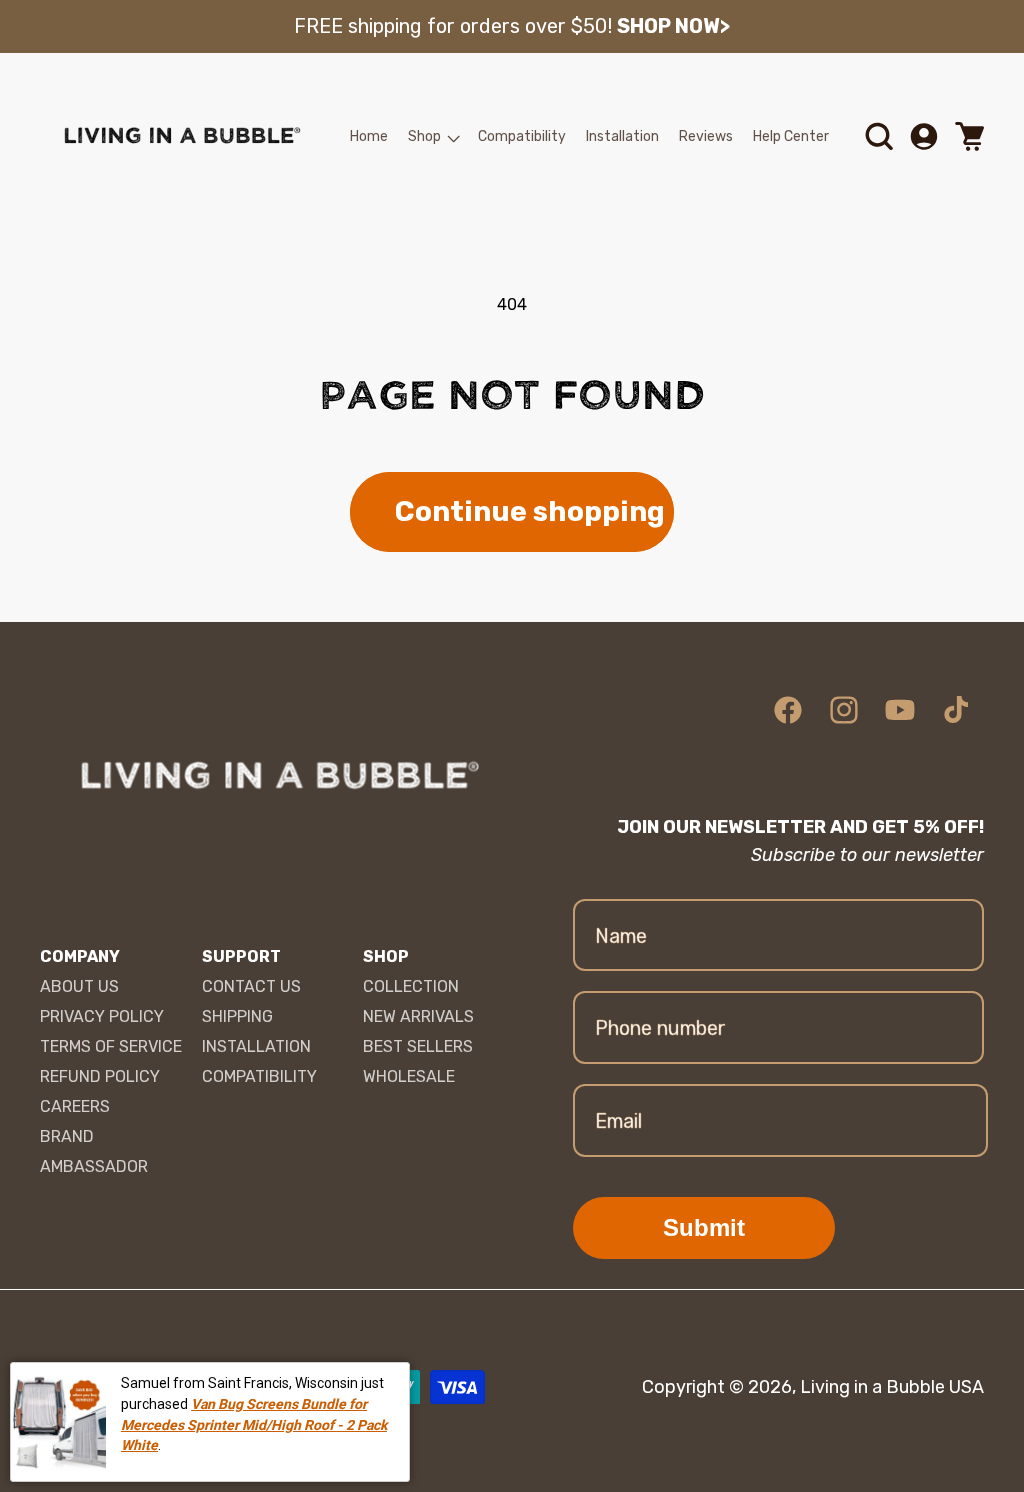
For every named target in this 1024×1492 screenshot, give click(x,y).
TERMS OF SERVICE (111, 1046)
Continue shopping (530, 511)
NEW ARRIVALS (418, 1016)
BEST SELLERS (418, 1046)
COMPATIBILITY (259, 1076)
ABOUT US (79, 986)
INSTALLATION (256, 1046)
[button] (433, 137)
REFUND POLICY (100, 1076)
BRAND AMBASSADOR (94, 1151)
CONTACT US (251, 986)
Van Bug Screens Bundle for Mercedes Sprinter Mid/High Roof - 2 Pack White (254, 1424)
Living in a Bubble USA (892, 1387)
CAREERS (75, 1106)
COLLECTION (411, 986)
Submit (704, 1227)
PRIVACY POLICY (102, 1016)
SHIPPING (237, 1016)
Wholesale (409, 1076)
